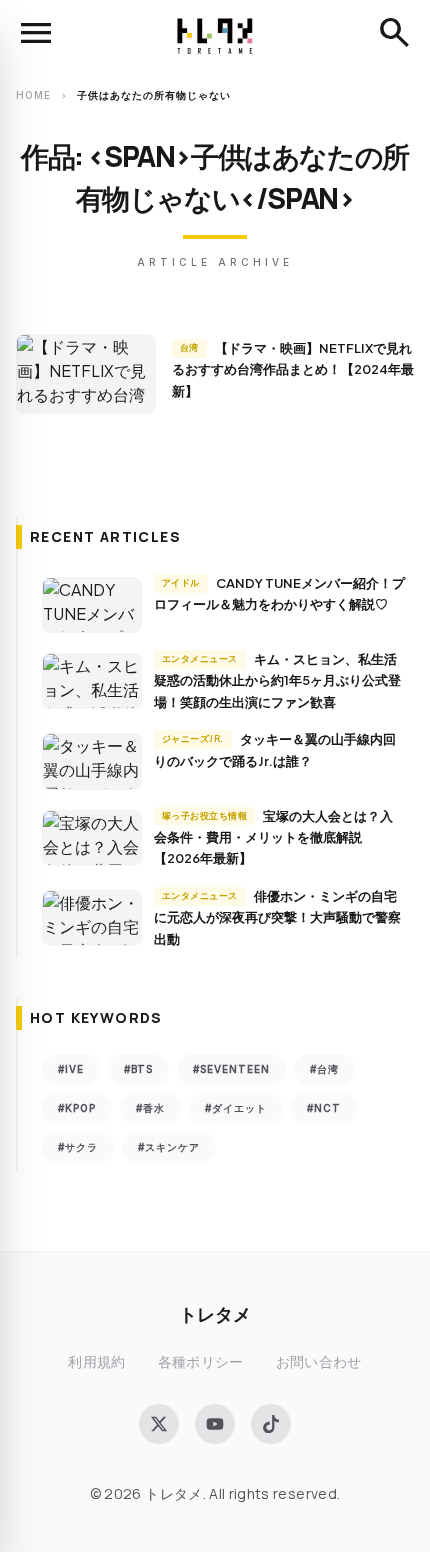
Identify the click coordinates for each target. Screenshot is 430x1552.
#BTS (138, 1069)
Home (33, 95)
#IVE (71, 1069)
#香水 (150, 1108)
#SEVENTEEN (231, 1069)
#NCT (324, 1108)
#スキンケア (169, 1147)
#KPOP (77, 1108)
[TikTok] (271, 1424)
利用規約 (96, 1361)
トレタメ (215, 1313)
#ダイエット (236, 1108)
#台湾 (324, 1069)
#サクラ (78, 1147)
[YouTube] (215, 1424)
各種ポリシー (201, 1361)
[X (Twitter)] (159, 1424)
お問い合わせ (319, 1361)
